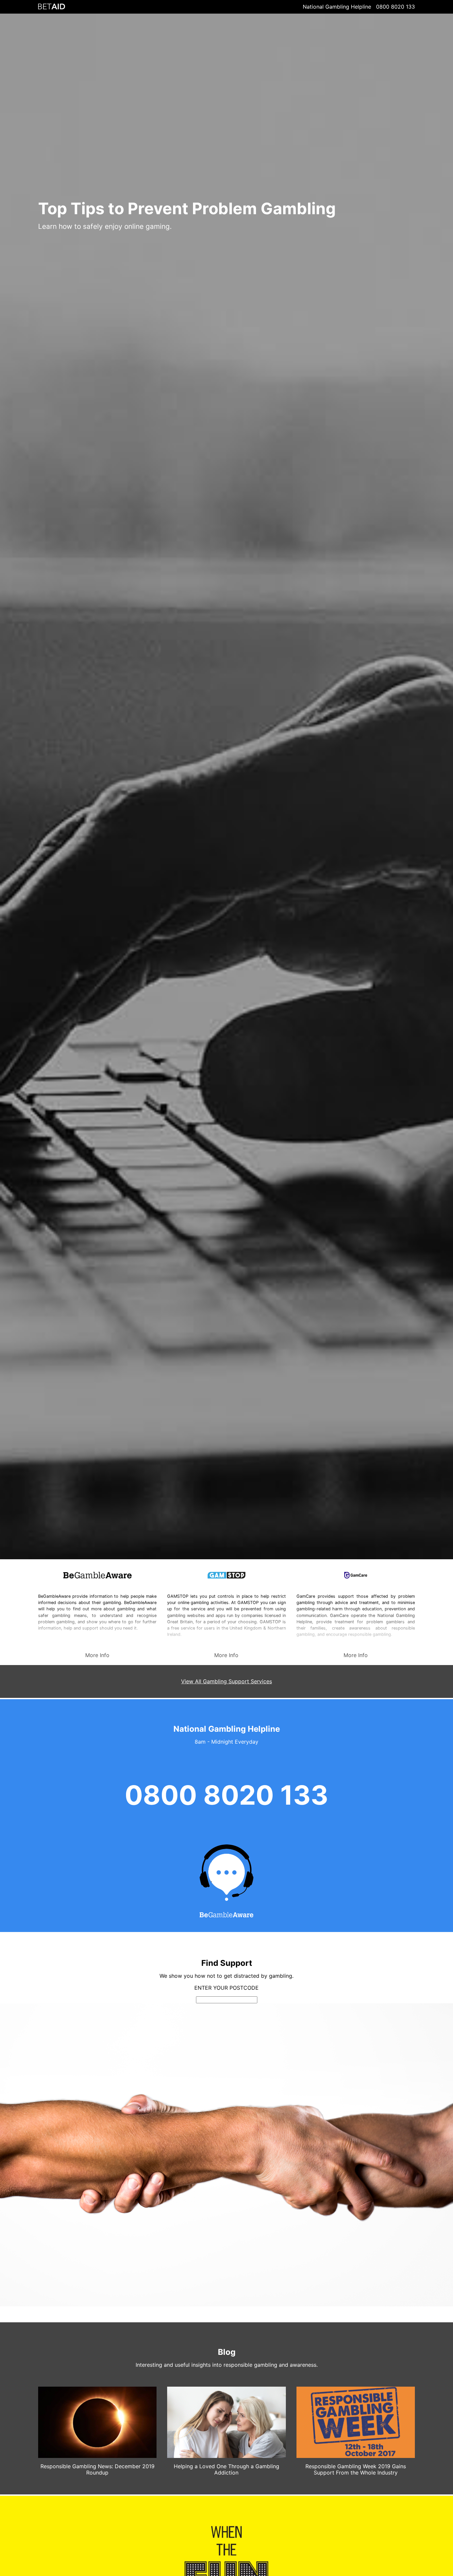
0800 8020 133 (395, 7)
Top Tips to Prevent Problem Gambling (187, 208)
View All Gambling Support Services (227, 1681)
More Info (97, 1655)
